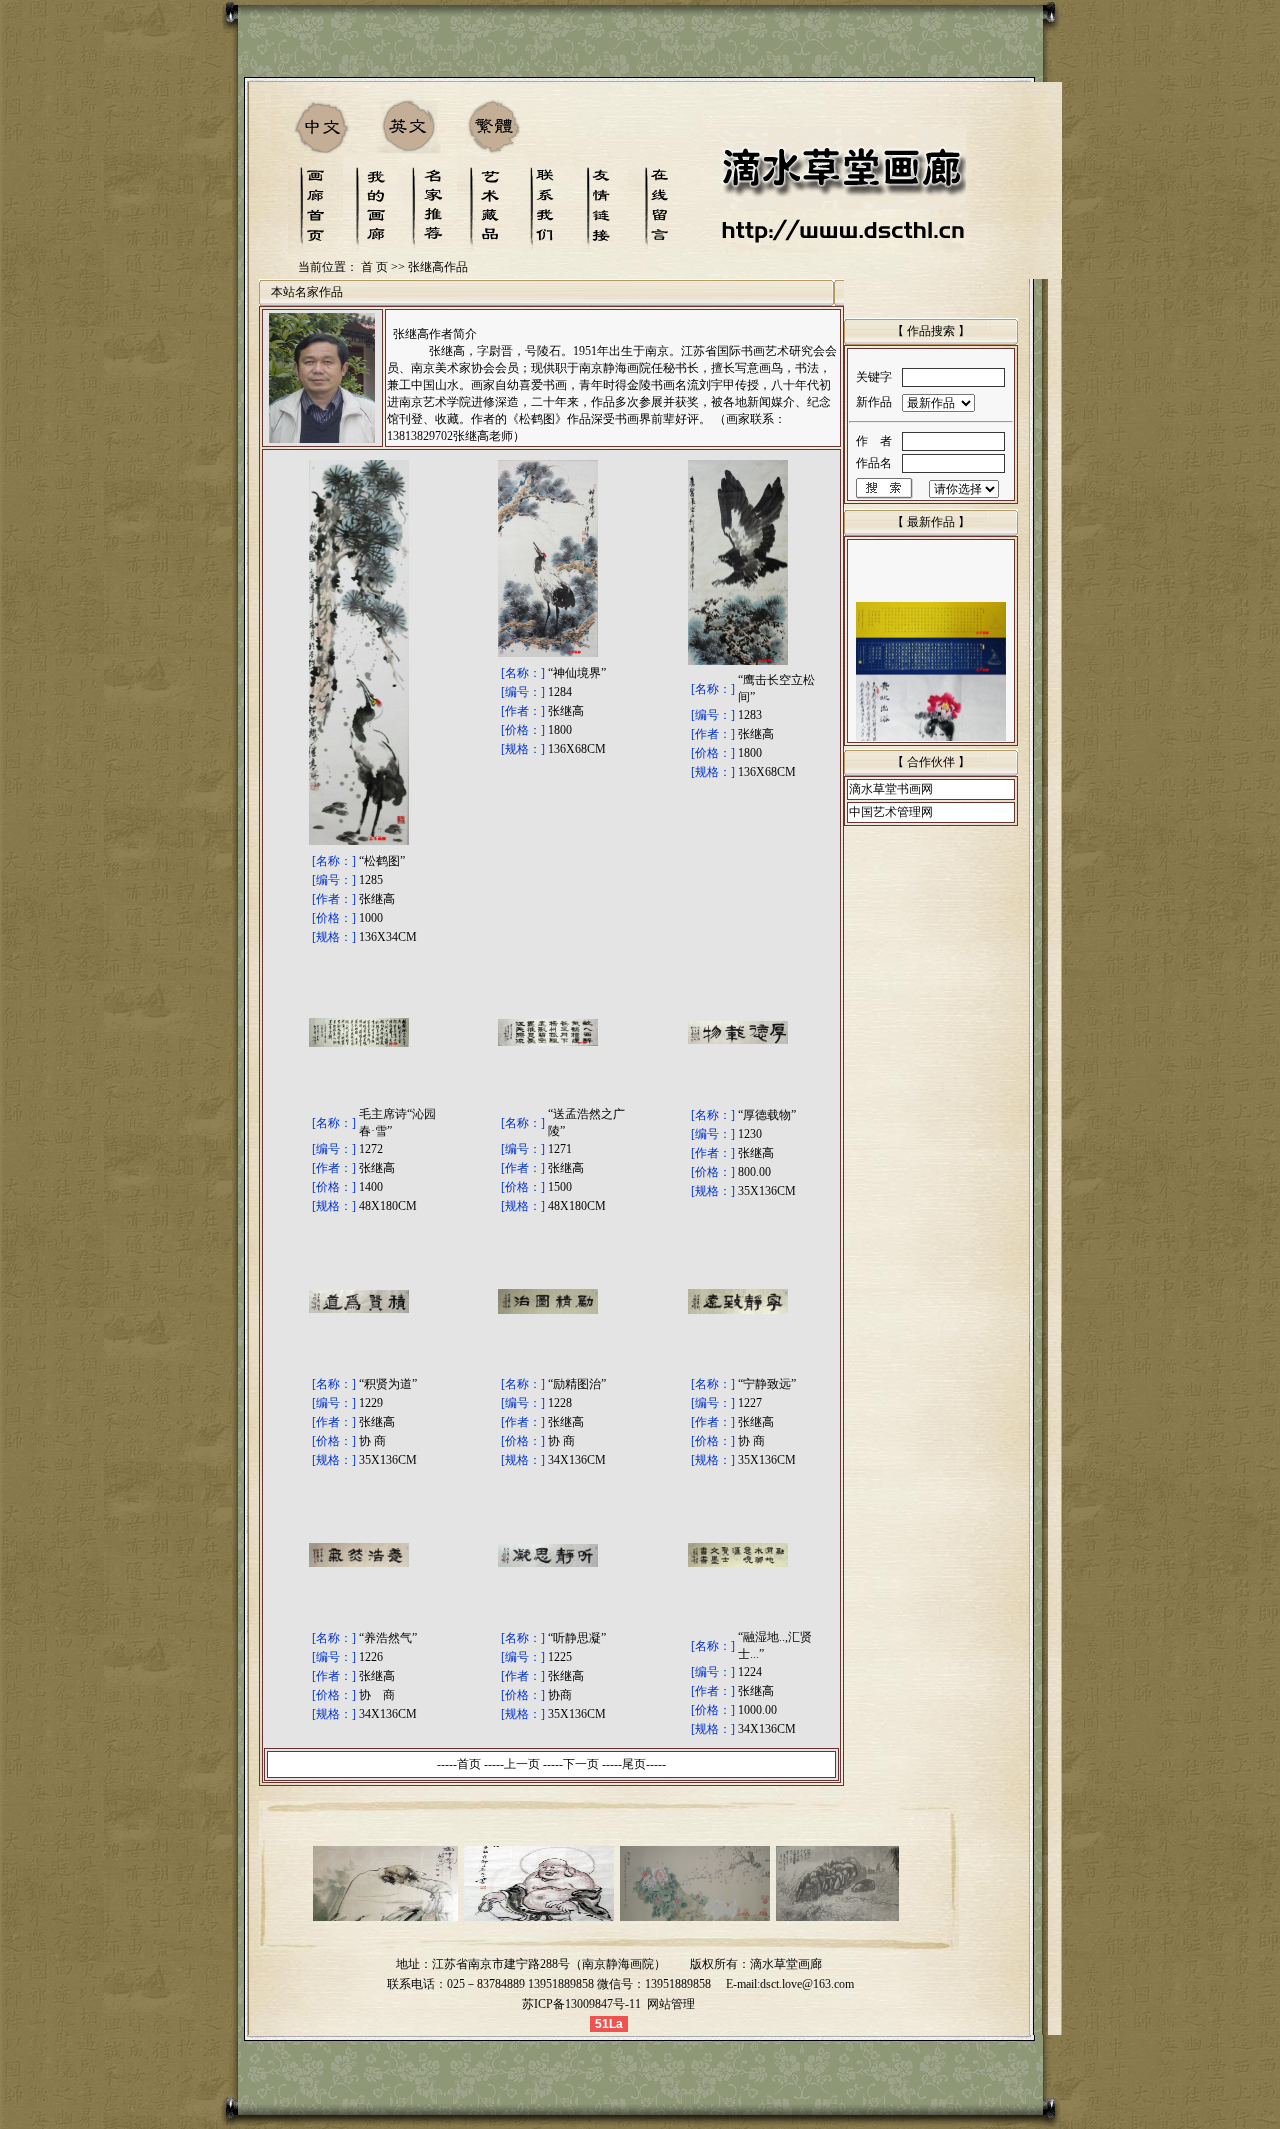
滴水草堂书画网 (891, 789)
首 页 (374, 267)
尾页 (634, 1764)
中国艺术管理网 (891, 812)
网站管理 (671, 2004)
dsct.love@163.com (807, 1984)
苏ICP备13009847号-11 (581, 2004)
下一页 (581, 1764)
